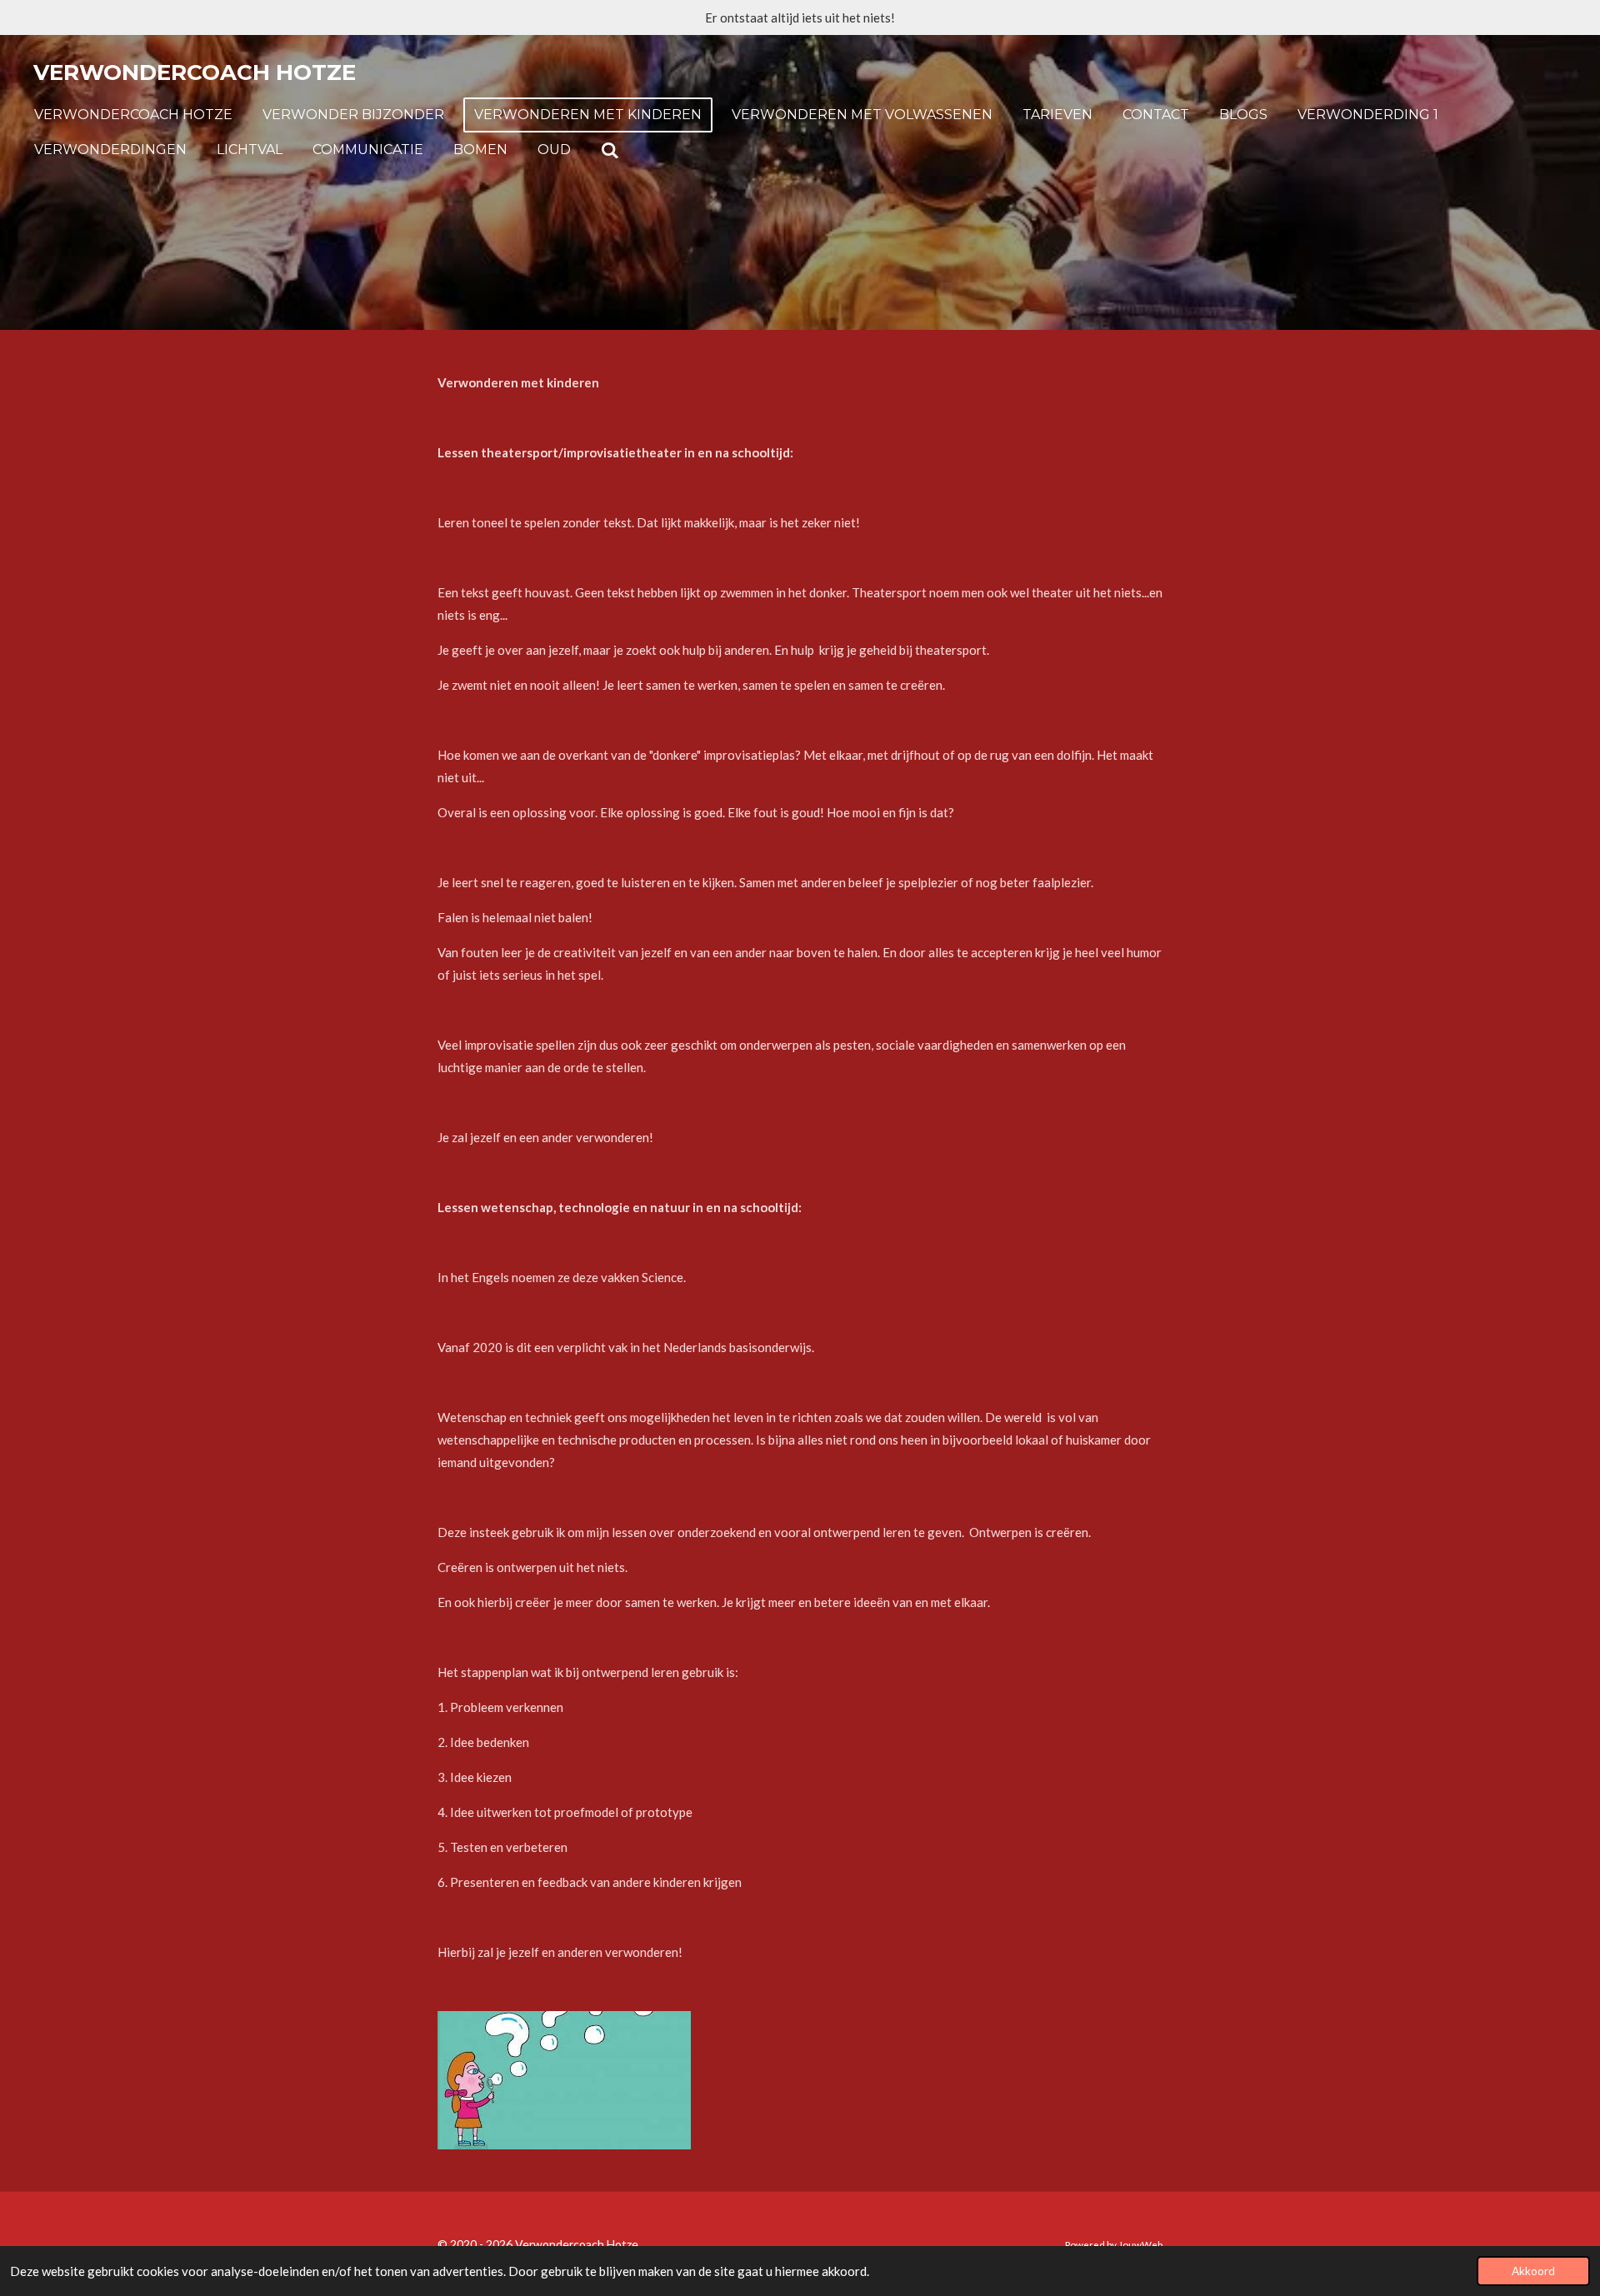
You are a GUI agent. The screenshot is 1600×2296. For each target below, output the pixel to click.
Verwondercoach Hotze (195, 72)
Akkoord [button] (1533, 2271)
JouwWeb (1140, 2244)
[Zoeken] (610, 150)
